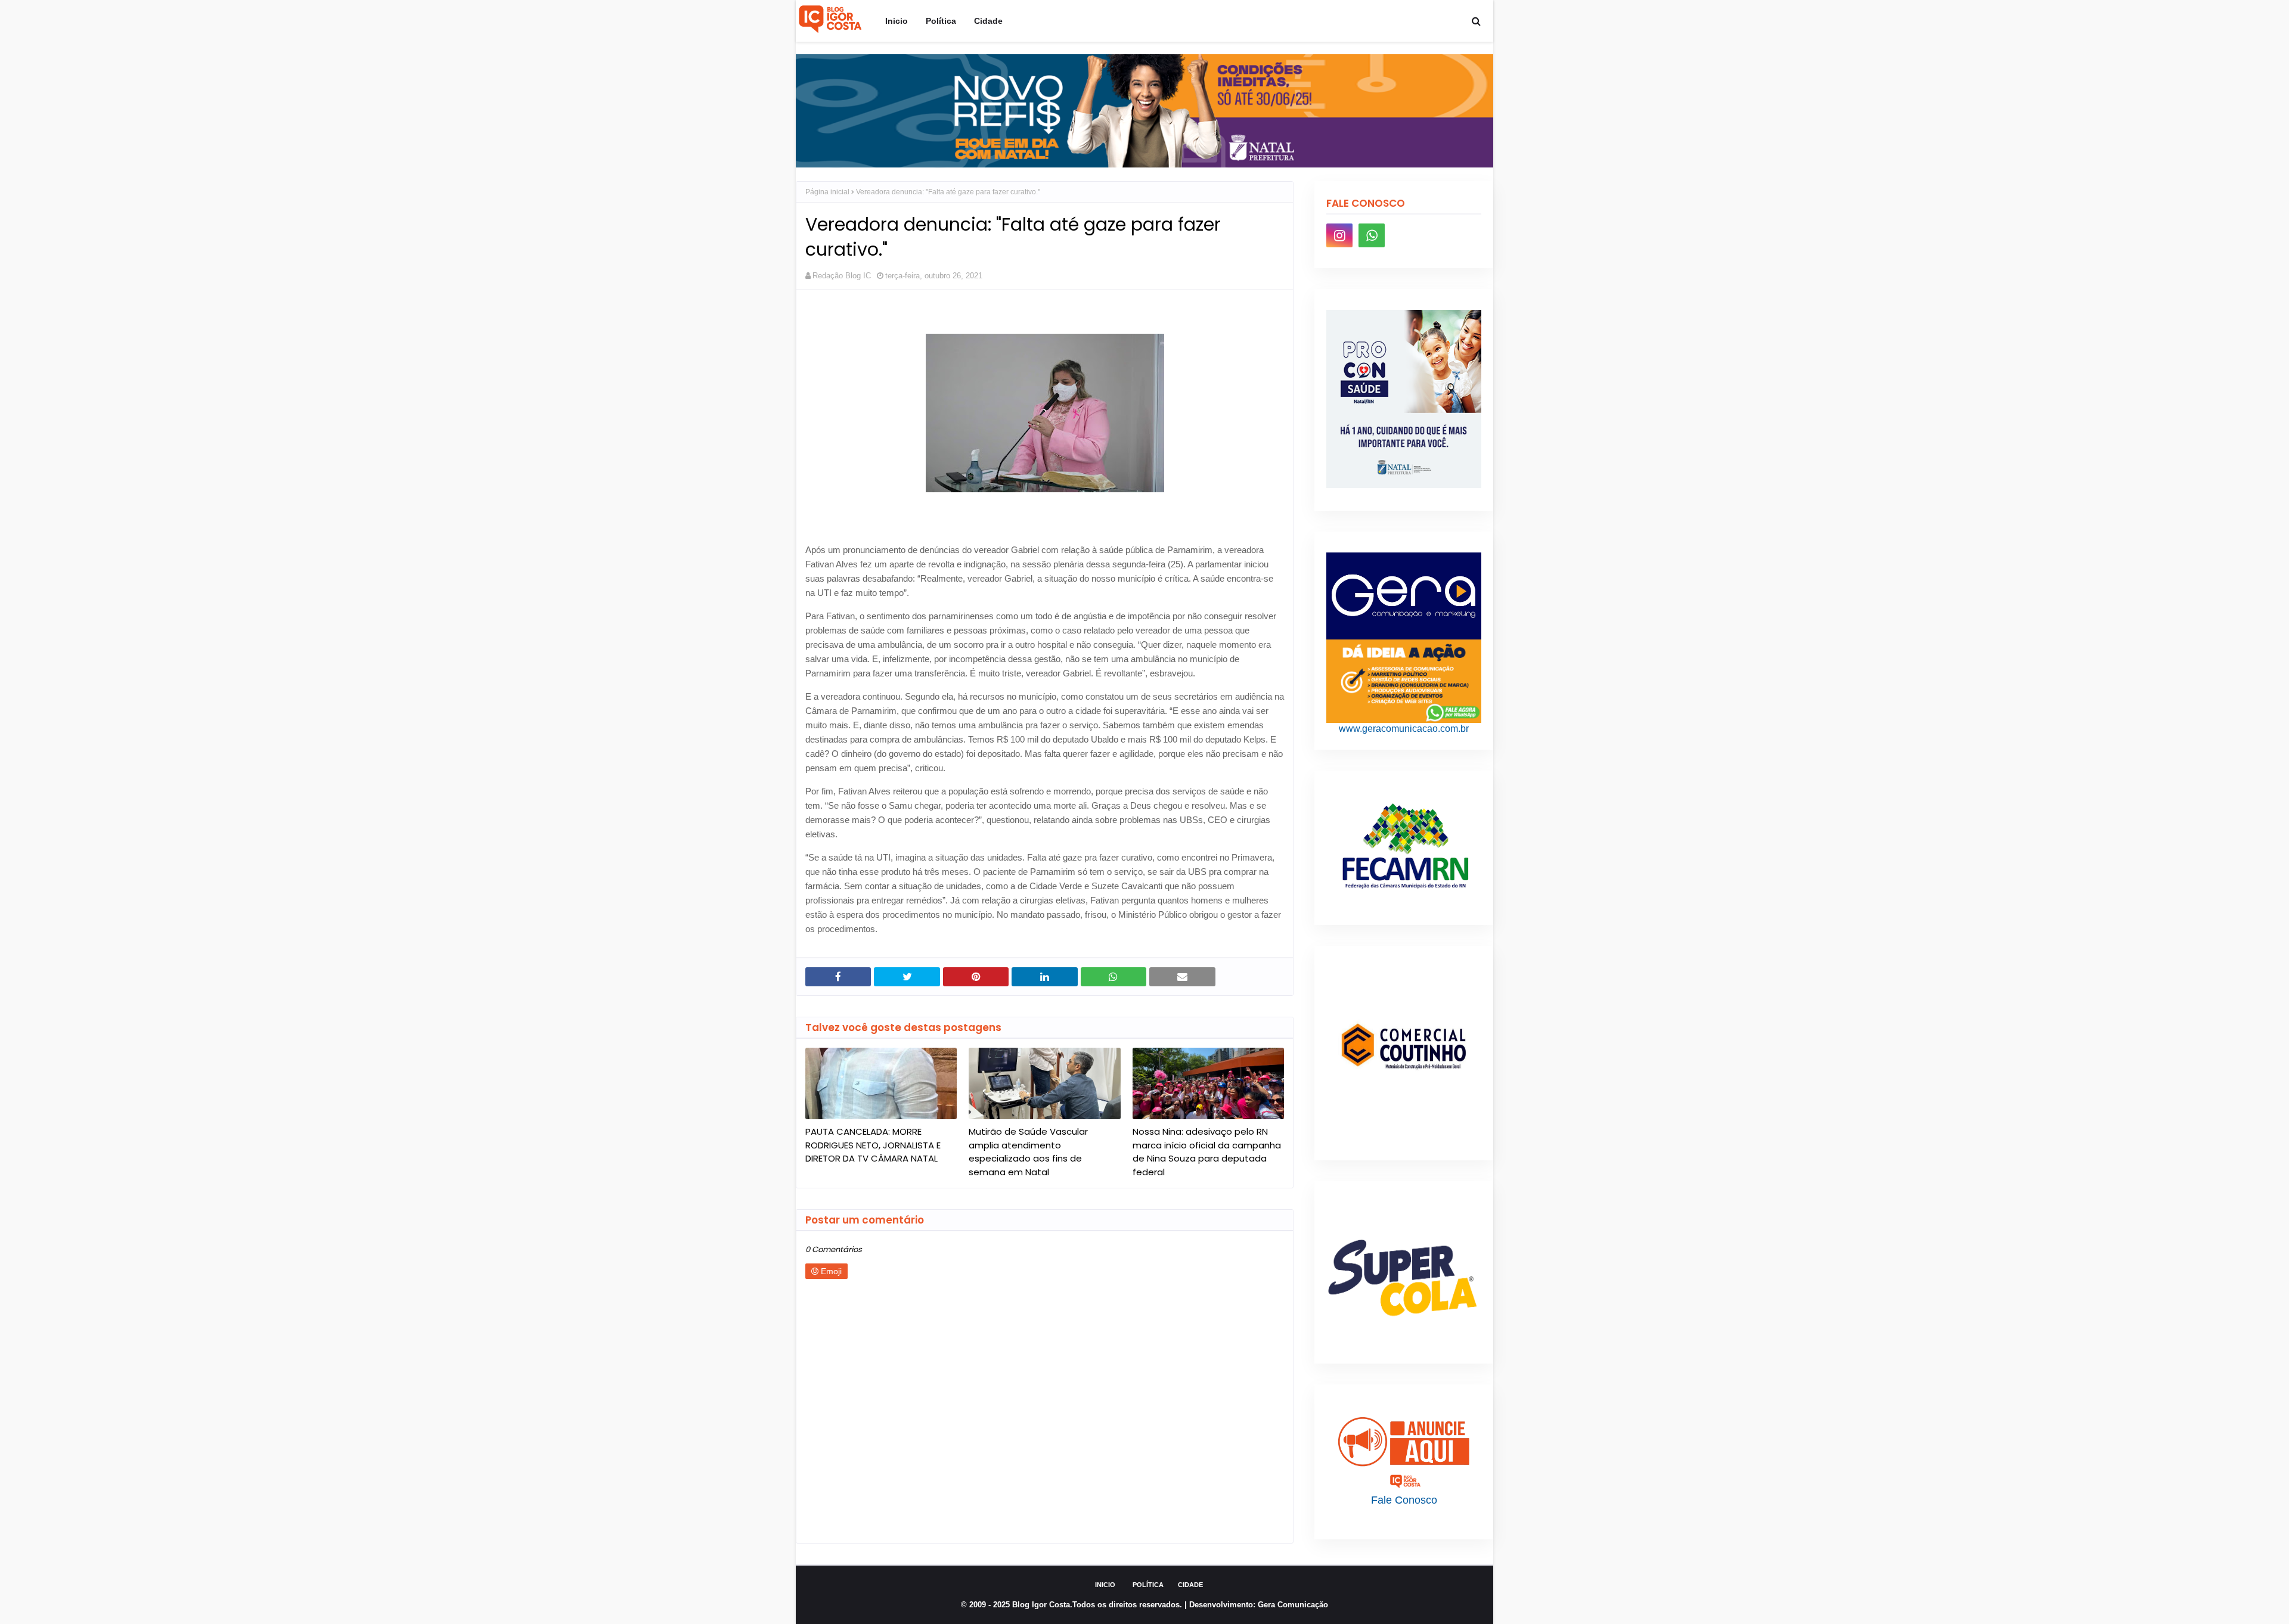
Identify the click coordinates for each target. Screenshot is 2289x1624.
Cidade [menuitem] (988, 21)
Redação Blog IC (842, 276)
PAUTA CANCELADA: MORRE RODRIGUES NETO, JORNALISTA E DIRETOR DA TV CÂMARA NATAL (873, 1145)
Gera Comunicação (1293, 1605)
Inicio (1105, 1585)
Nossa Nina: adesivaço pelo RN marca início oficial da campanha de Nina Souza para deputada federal (1207, 1152)
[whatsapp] (1372, 235)
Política (1148, 1585)
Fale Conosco (1404, 1500)
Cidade (1190, 1585)
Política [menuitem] (941, 21)
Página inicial (827, 192)
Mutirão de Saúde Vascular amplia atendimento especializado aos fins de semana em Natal (1028, 1152)
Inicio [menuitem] (897, 21)
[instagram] (1339, 235)
